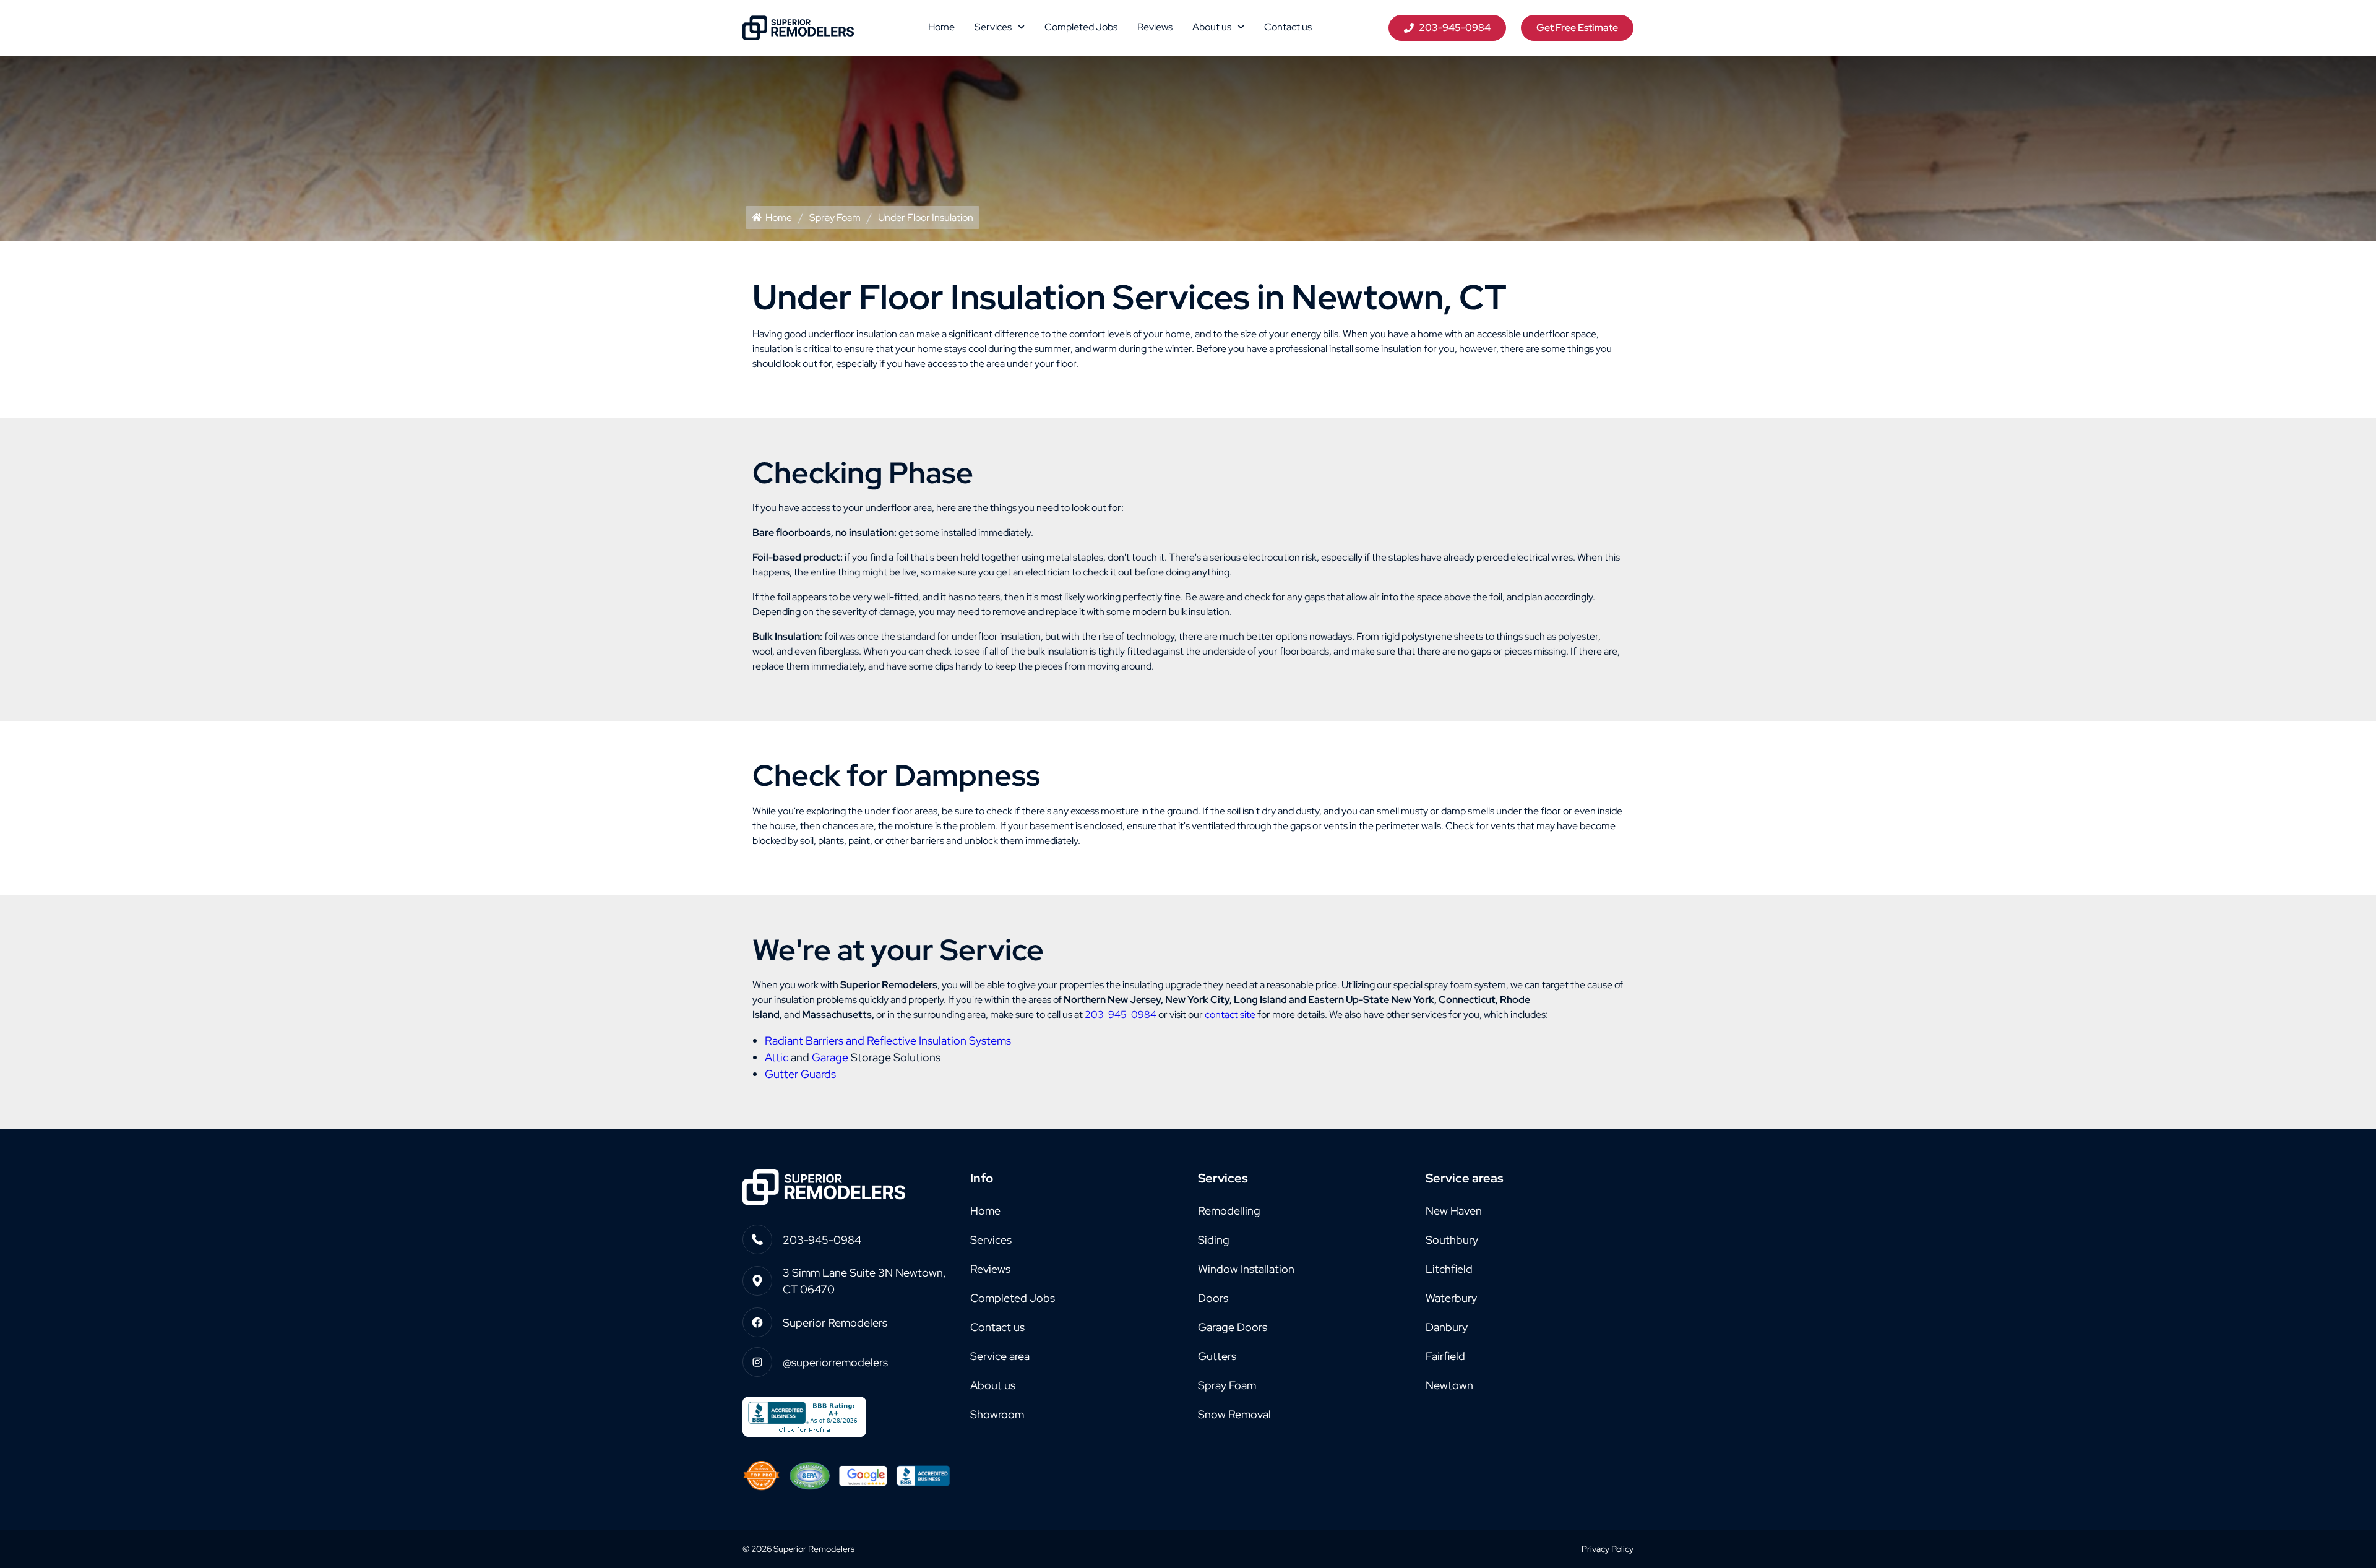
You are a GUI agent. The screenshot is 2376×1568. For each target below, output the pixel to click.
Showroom (997, 1414)
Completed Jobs (1081, 27)
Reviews (1155, 27)
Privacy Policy (1608, 1549)
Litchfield (1449, 1269)
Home (941, 27)
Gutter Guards (800, 1074)
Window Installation (1246, 1269)
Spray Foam (835, 218)
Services (993, 27)
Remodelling (1229, 1211)
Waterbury (1451, 1298)
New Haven (1454, 1211)
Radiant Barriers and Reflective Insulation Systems (888, 1040)
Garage (830, 1057)
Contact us (1288, 27)
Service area (1000, 1356)
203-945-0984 (1121, 1014)
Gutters (1217, 1356)
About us (1212, 27)
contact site (1230, 1014)
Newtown (1449, 1385)
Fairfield (1445, 1356)
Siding (1214, 1240)
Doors (1213, 1298)
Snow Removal (1234, 1414)
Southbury (1452, 1240)
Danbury (1447, 1327)
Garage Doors (1233, 1327)
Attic (777, 1057)
